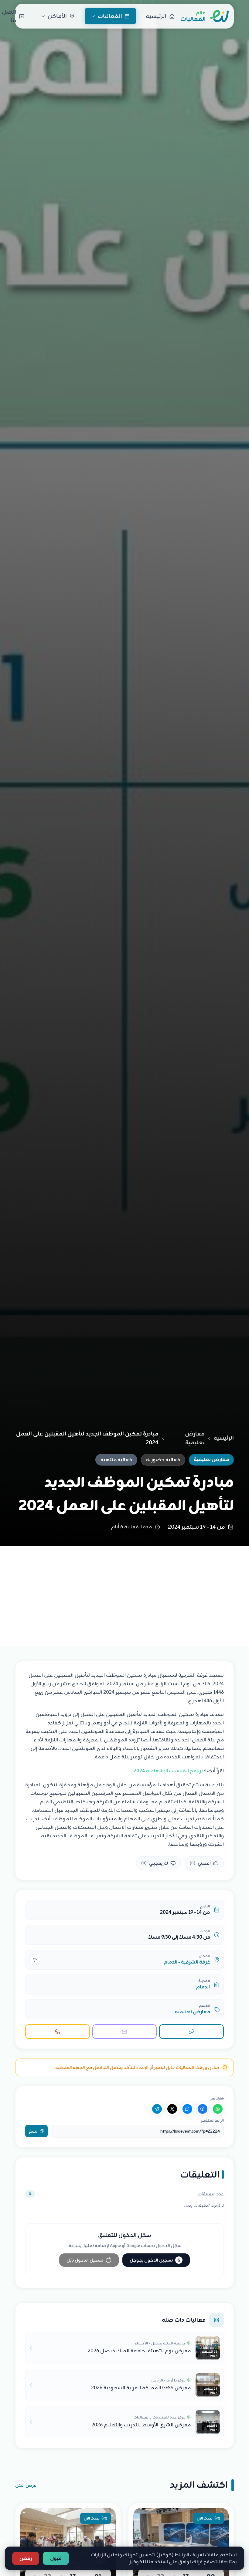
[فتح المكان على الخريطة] (35, 1960)
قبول (56, 2558)
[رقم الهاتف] (58, 2032)
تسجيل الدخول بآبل (85, 2260)
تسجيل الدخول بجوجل (155, 2260)
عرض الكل (26, 2485)
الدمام (203, 1987)
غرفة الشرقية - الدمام (187, 1962)
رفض (26, 2558)
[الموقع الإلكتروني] (191, 2032)
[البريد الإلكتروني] (125, 2032)
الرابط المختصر (212, 2120)
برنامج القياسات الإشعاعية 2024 (168, 1771)
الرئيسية (224, 1438)
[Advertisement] (124, 1591)
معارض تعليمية (195, 1438)
